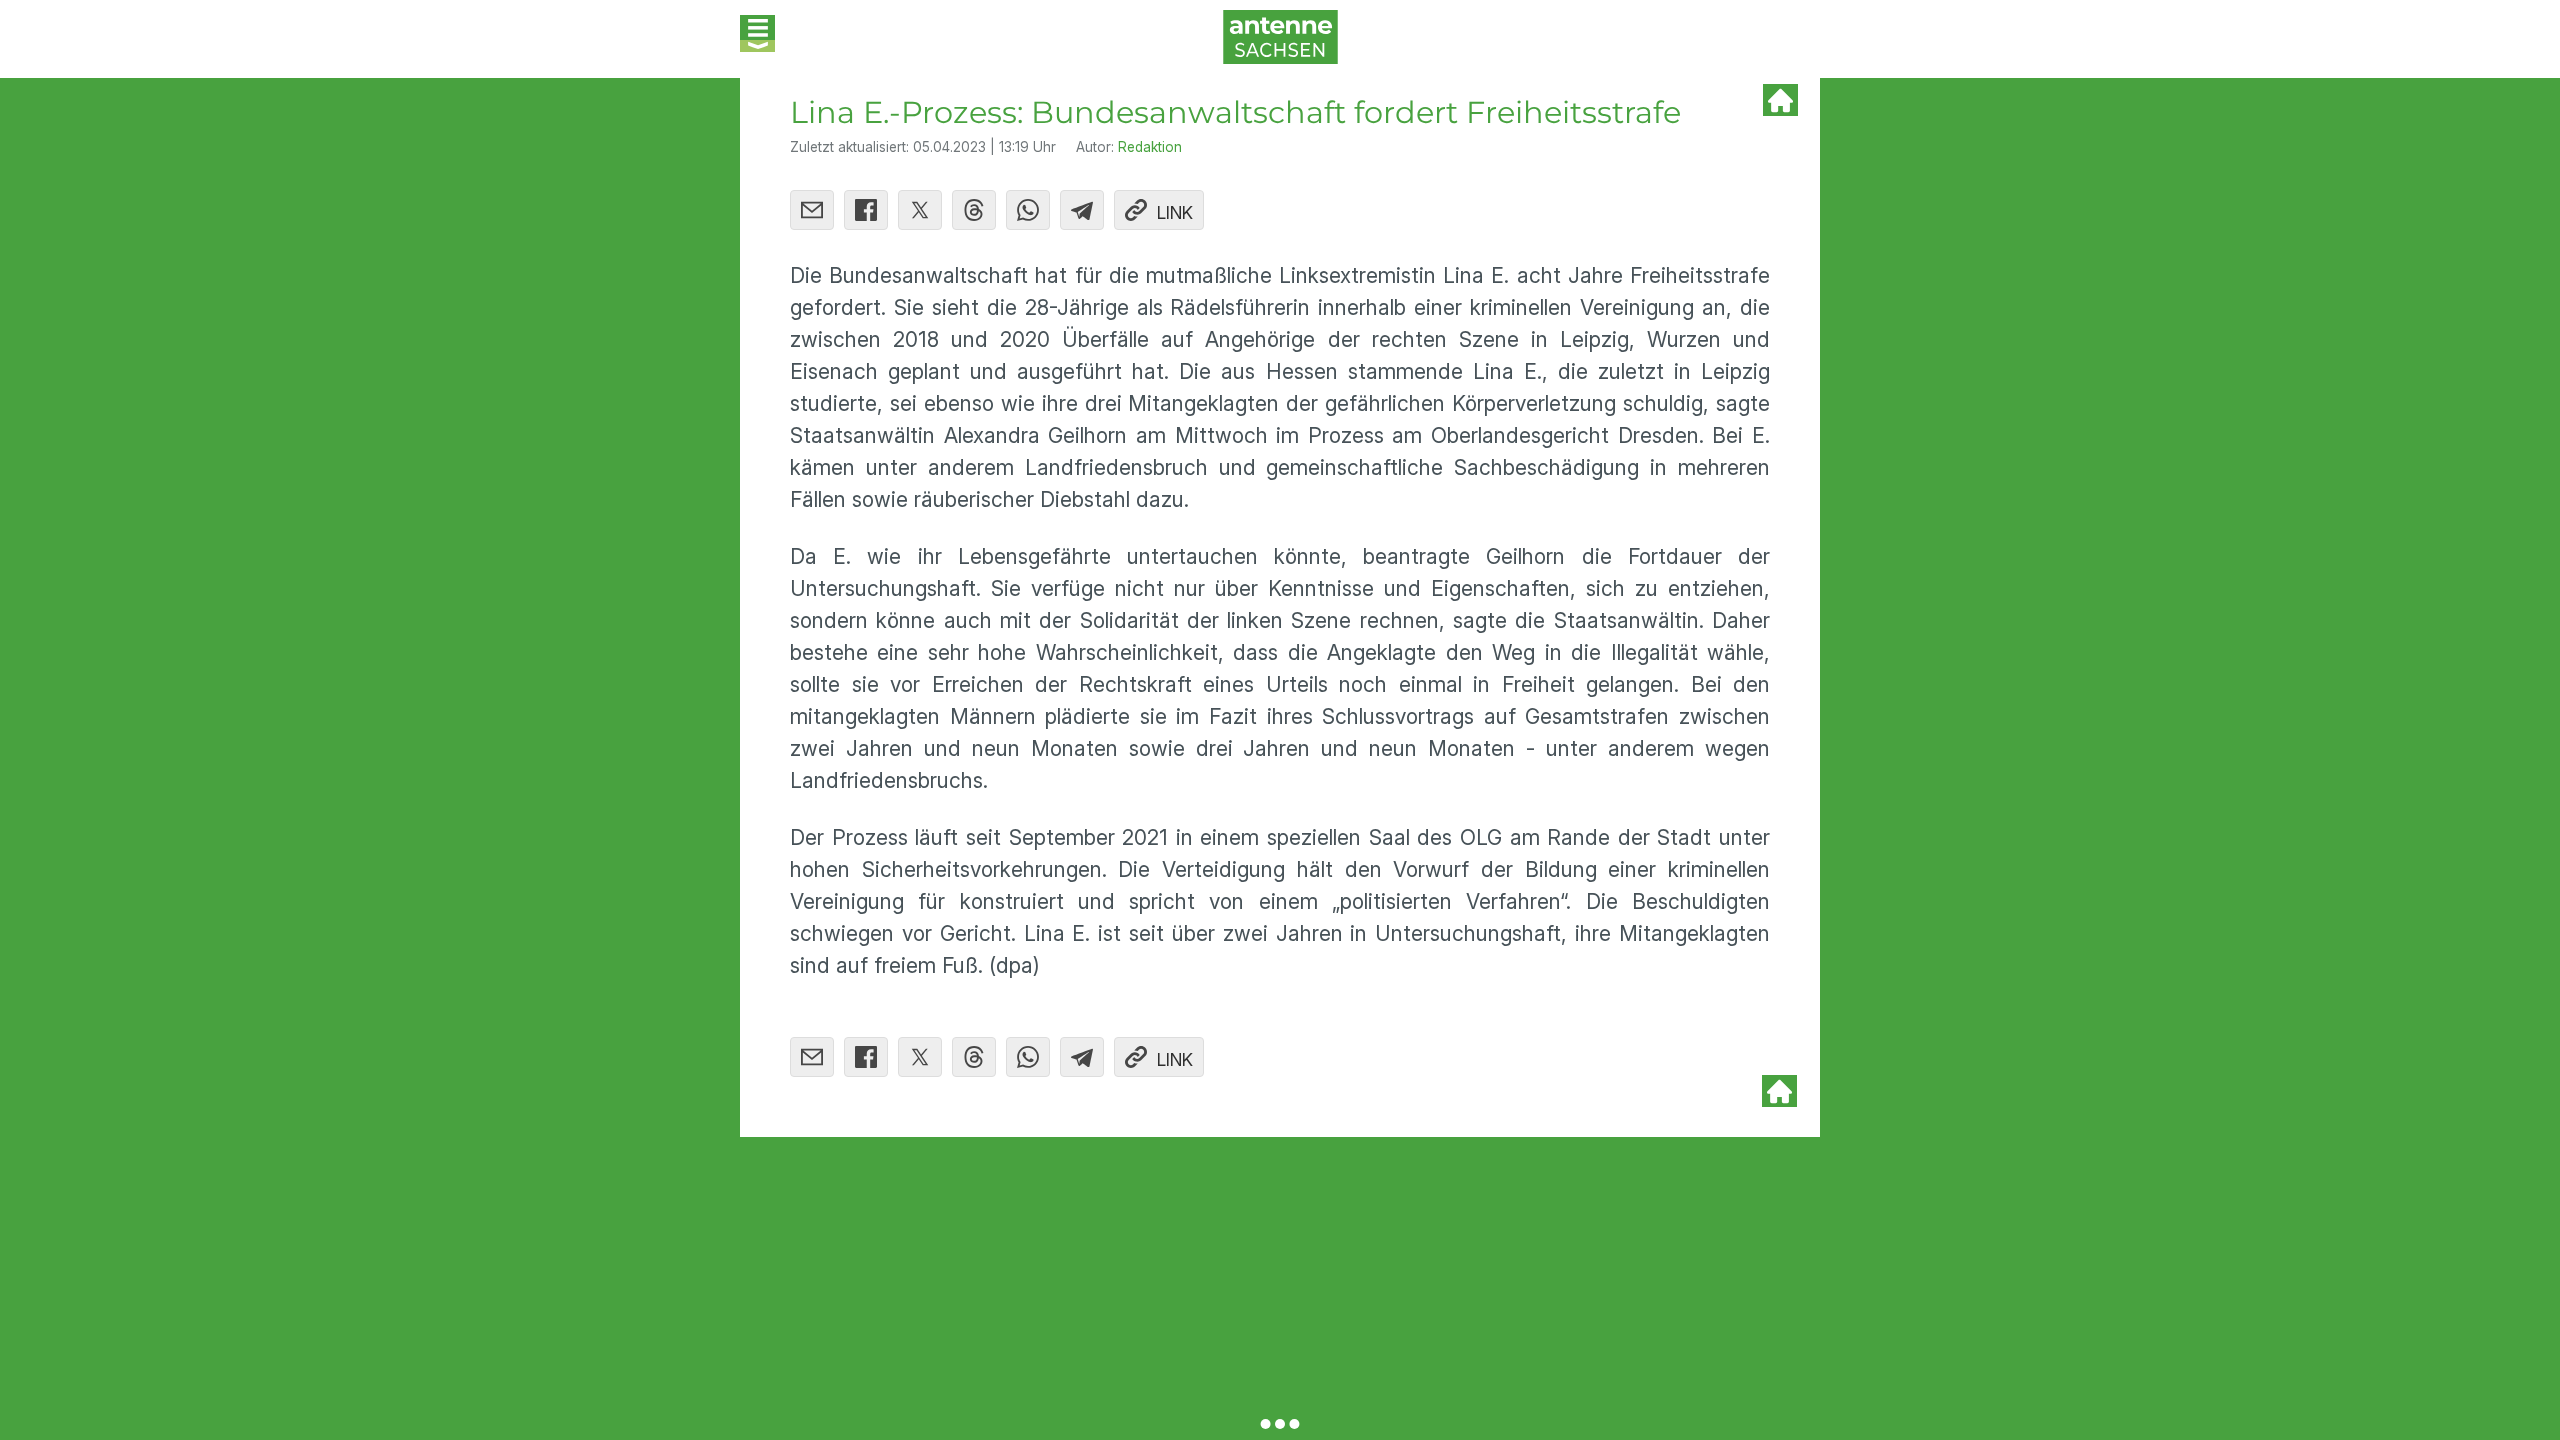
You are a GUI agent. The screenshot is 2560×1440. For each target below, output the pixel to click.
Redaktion (1150, 147)
